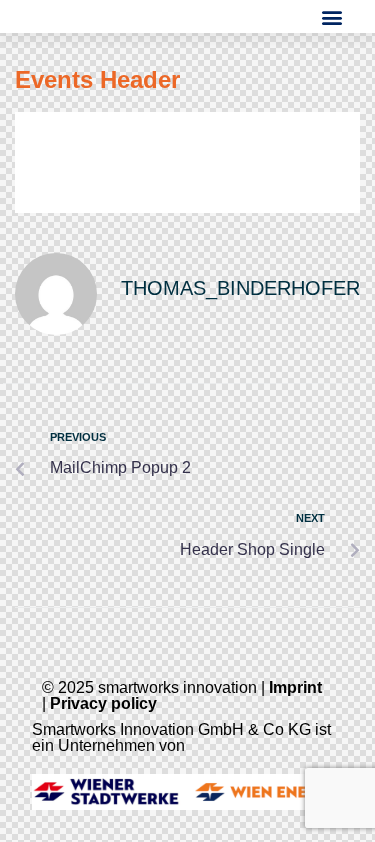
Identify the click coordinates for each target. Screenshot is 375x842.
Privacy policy (103, 703)
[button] (332, 16)
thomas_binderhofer (240, 288)
